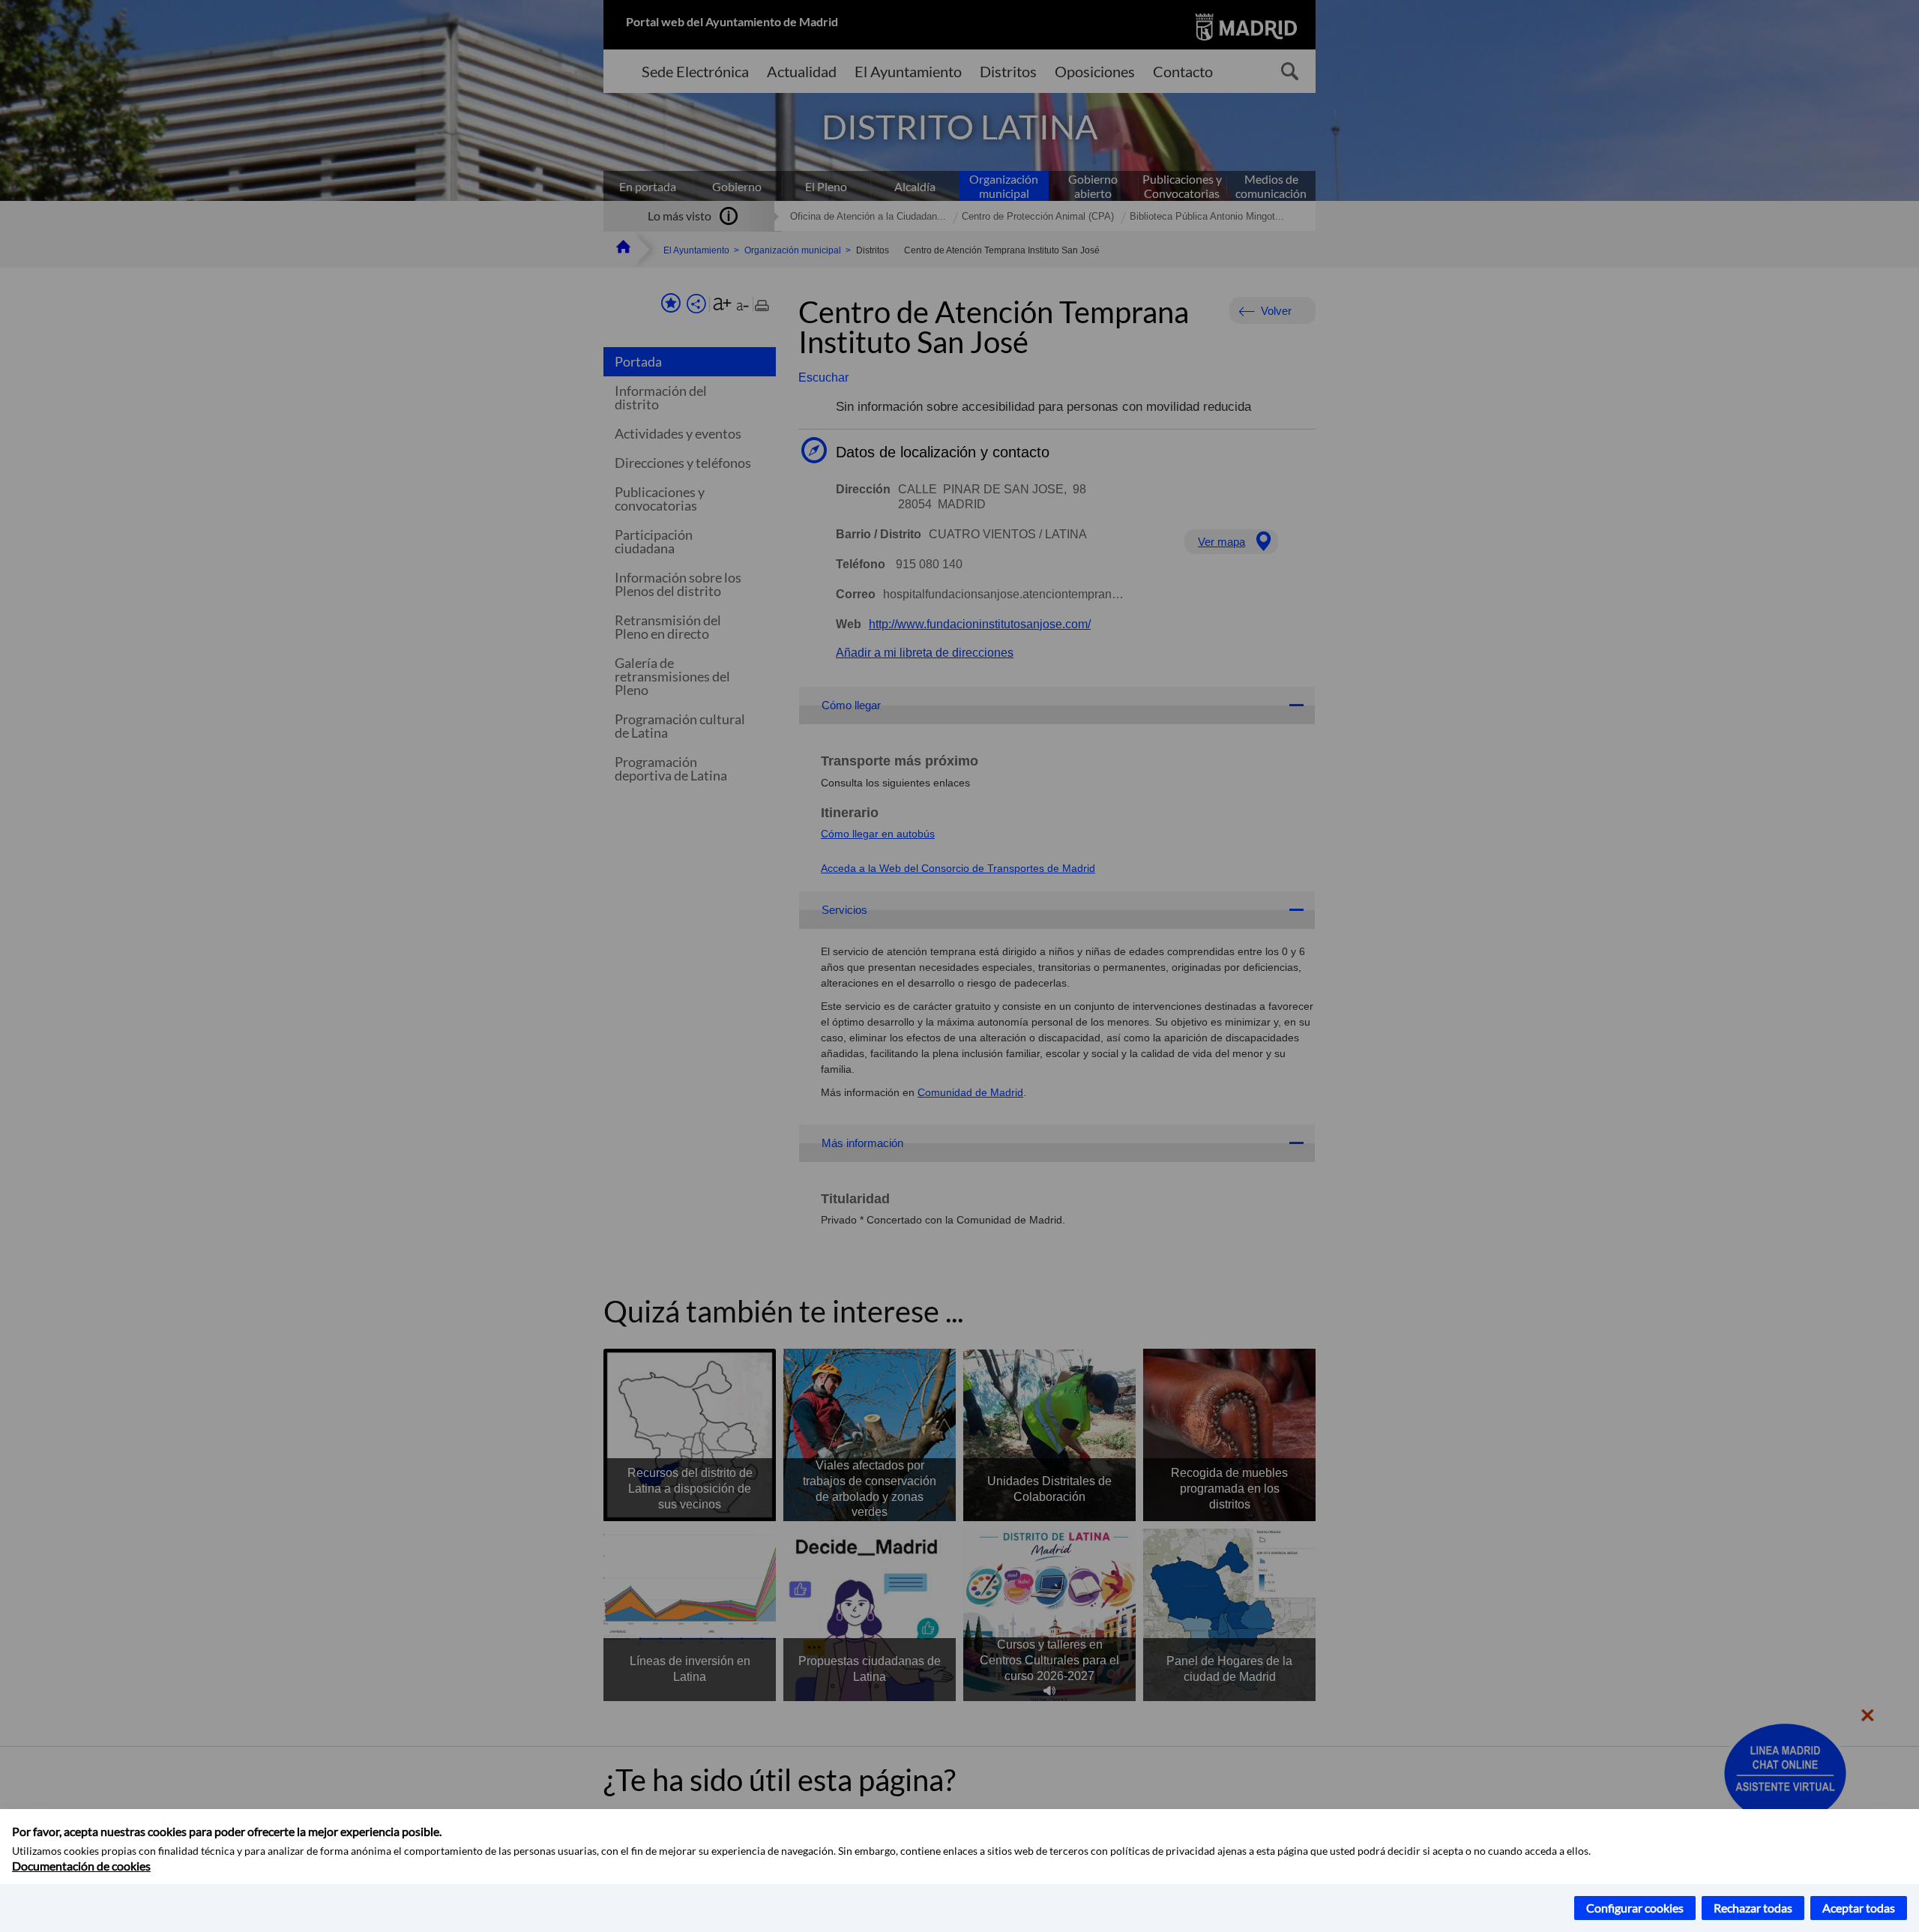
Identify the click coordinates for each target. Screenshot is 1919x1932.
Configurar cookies (1635, 1908)
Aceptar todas (1859, 1908)
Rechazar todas (1753, 1908)
